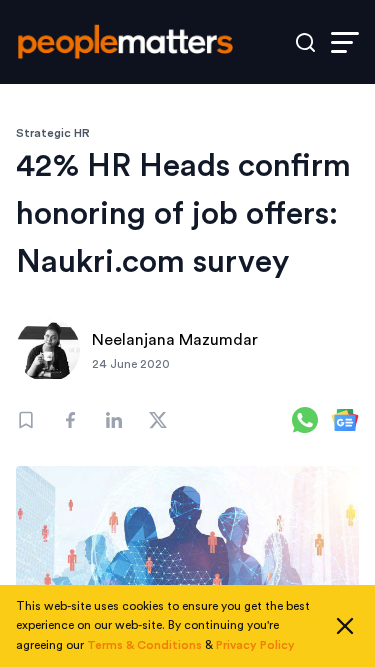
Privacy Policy (255, 645)
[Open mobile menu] (345, 42)
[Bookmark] (26, 420)
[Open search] (305, 42)
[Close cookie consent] (345, 626)
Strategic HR (53, 133)
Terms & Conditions (144, 645)
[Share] (70, 420)
